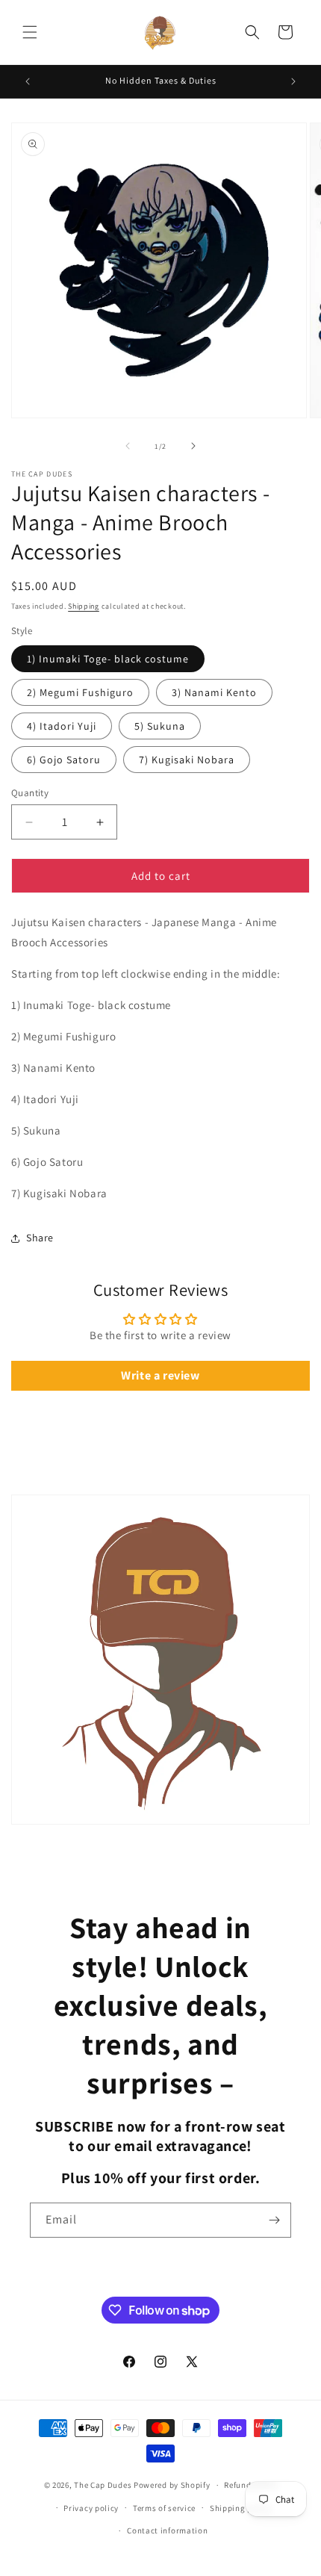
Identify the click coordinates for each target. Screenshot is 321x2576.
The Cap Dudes (103, 2485)
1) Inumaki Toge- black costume (108, 659)
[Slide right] (193, 446)
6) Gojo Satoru (64, 760)
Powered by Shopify (172, 2485)
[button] (30, 32)
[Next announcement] (293, 81)
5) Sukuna (160, 726)
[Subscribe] (274, 2220)
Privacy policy (91, 2508)
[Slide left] (128, 446)
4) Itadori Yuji (62, 726)
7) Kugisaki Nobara (187, 760)
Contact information (167, 2530)
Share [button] (40, 1238)
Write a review (160, 1375)
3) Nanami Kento (214, 692)
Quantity (30, 793)
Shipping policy (241, 2508)
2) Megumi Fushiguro (80, 692)
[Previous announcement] (28, 81)
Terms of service (164, 2508)
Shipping (84, 606)
